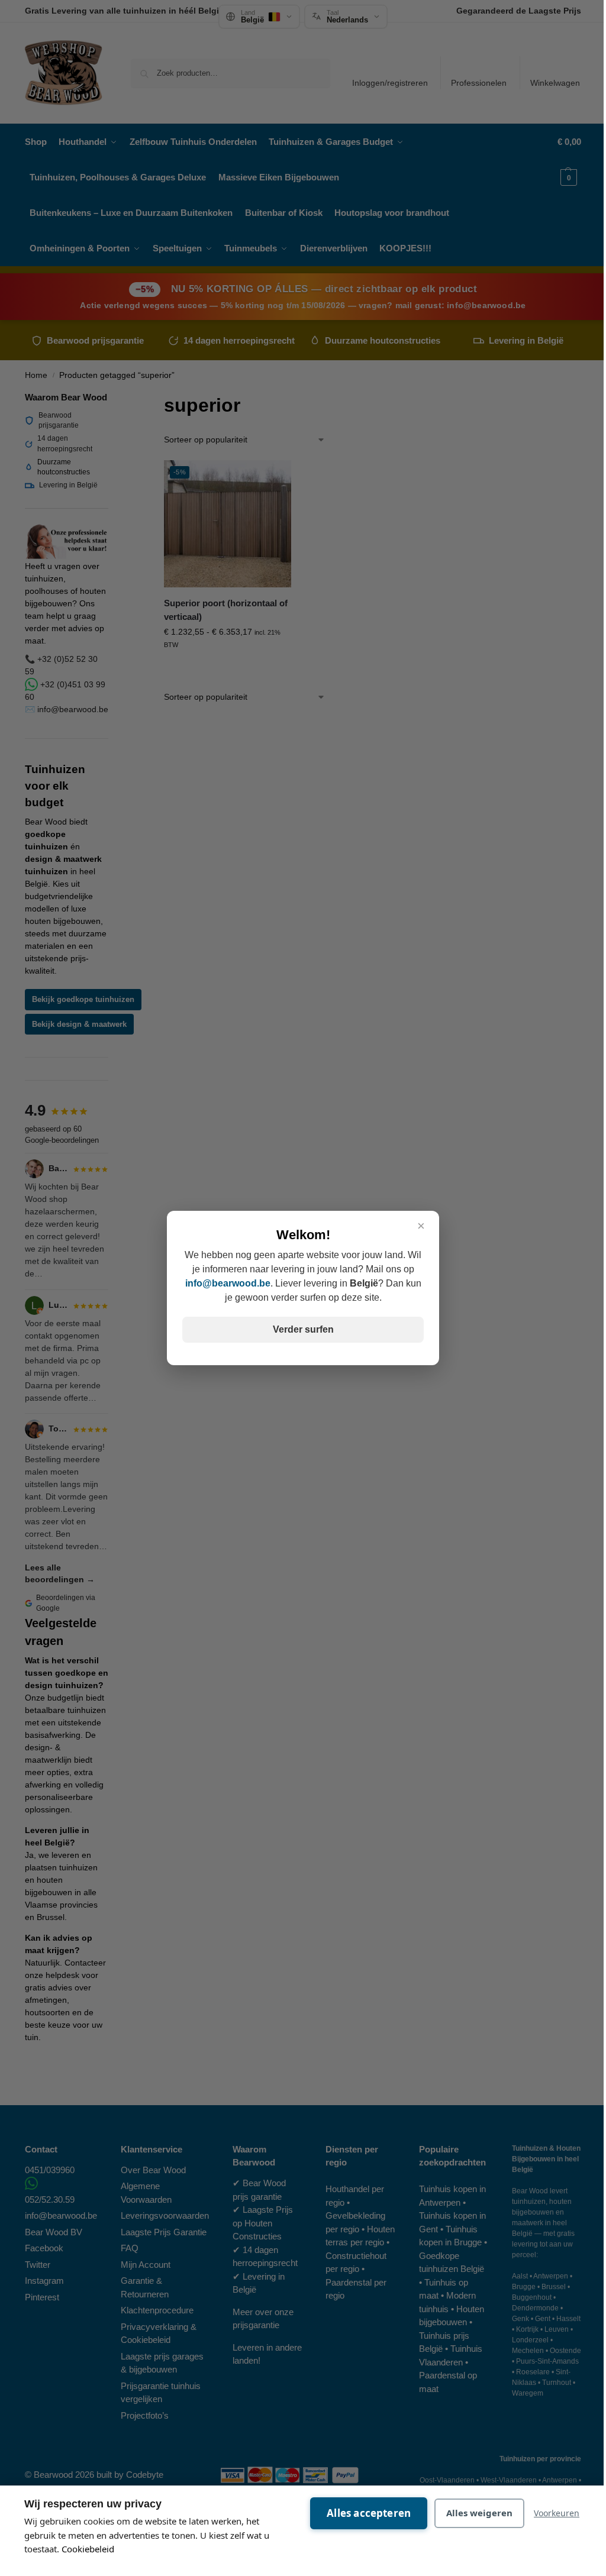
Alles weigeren (479, 2513)
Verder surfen (303, 1329)
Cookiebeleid (88, 2549)
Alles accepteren (369, 2513)
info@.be (228, 1283)
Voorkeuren (557, 2513)
